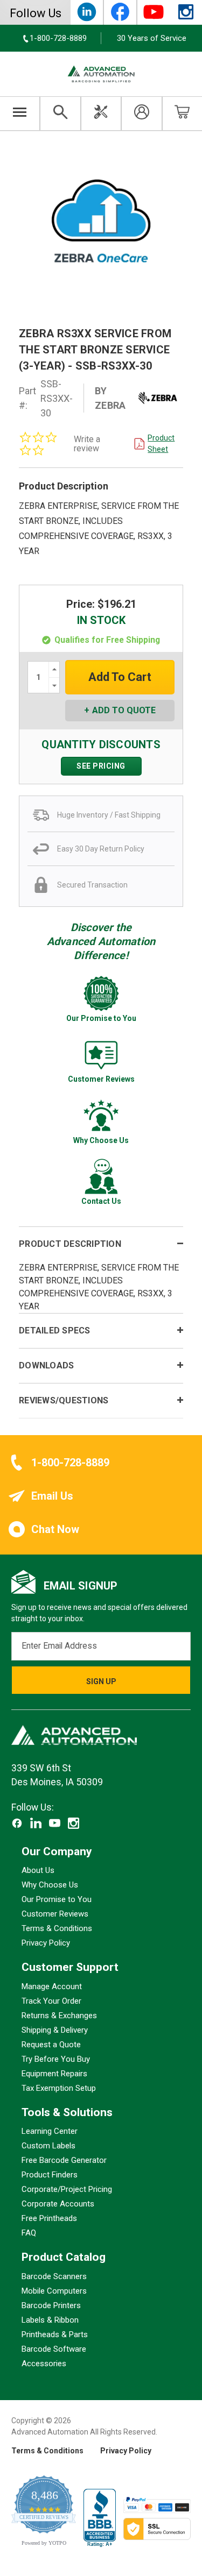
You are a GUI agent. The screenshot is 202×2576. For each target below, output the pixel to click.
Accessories (44, 2363)
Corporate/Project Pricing (67, 2189)
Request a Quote (51, 2044)
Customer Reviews (55, 1914)
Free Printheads (49, 2218)
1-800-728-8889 (70, 1463)
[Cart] (182, 113)
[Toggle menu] (20, 113)
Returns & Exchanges (59, 2015)
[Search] (60, 113)
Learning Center (50, 2131)
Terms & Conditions (57, 1928)
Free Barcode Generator (64, 2160)
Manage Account (52, 1986)
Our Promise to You (57, 1899)
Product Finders (50, 2175)
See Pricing (101, 766)
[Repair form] (101, 113)
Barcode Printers (51, 2305)
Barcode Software (54, 2348)
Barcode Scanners (54, 2276)
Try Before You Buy (56, 2059)
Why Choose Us (50, 1885)
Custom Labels (48, 2146)
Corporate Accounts (58, 2204)
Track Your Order (51, 2000)
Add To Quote (124, 710)
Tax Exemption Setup (59, 2088)
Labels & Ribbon (50, 2319)
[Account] (141, 113)
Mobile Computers (54, 2290)
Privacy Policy (46, 1943)
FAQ (29, 2233)
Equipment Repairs (54, 2073)
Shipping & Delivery (55, 2029)
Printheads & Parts (55, 2334)
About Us (38, 1870)
